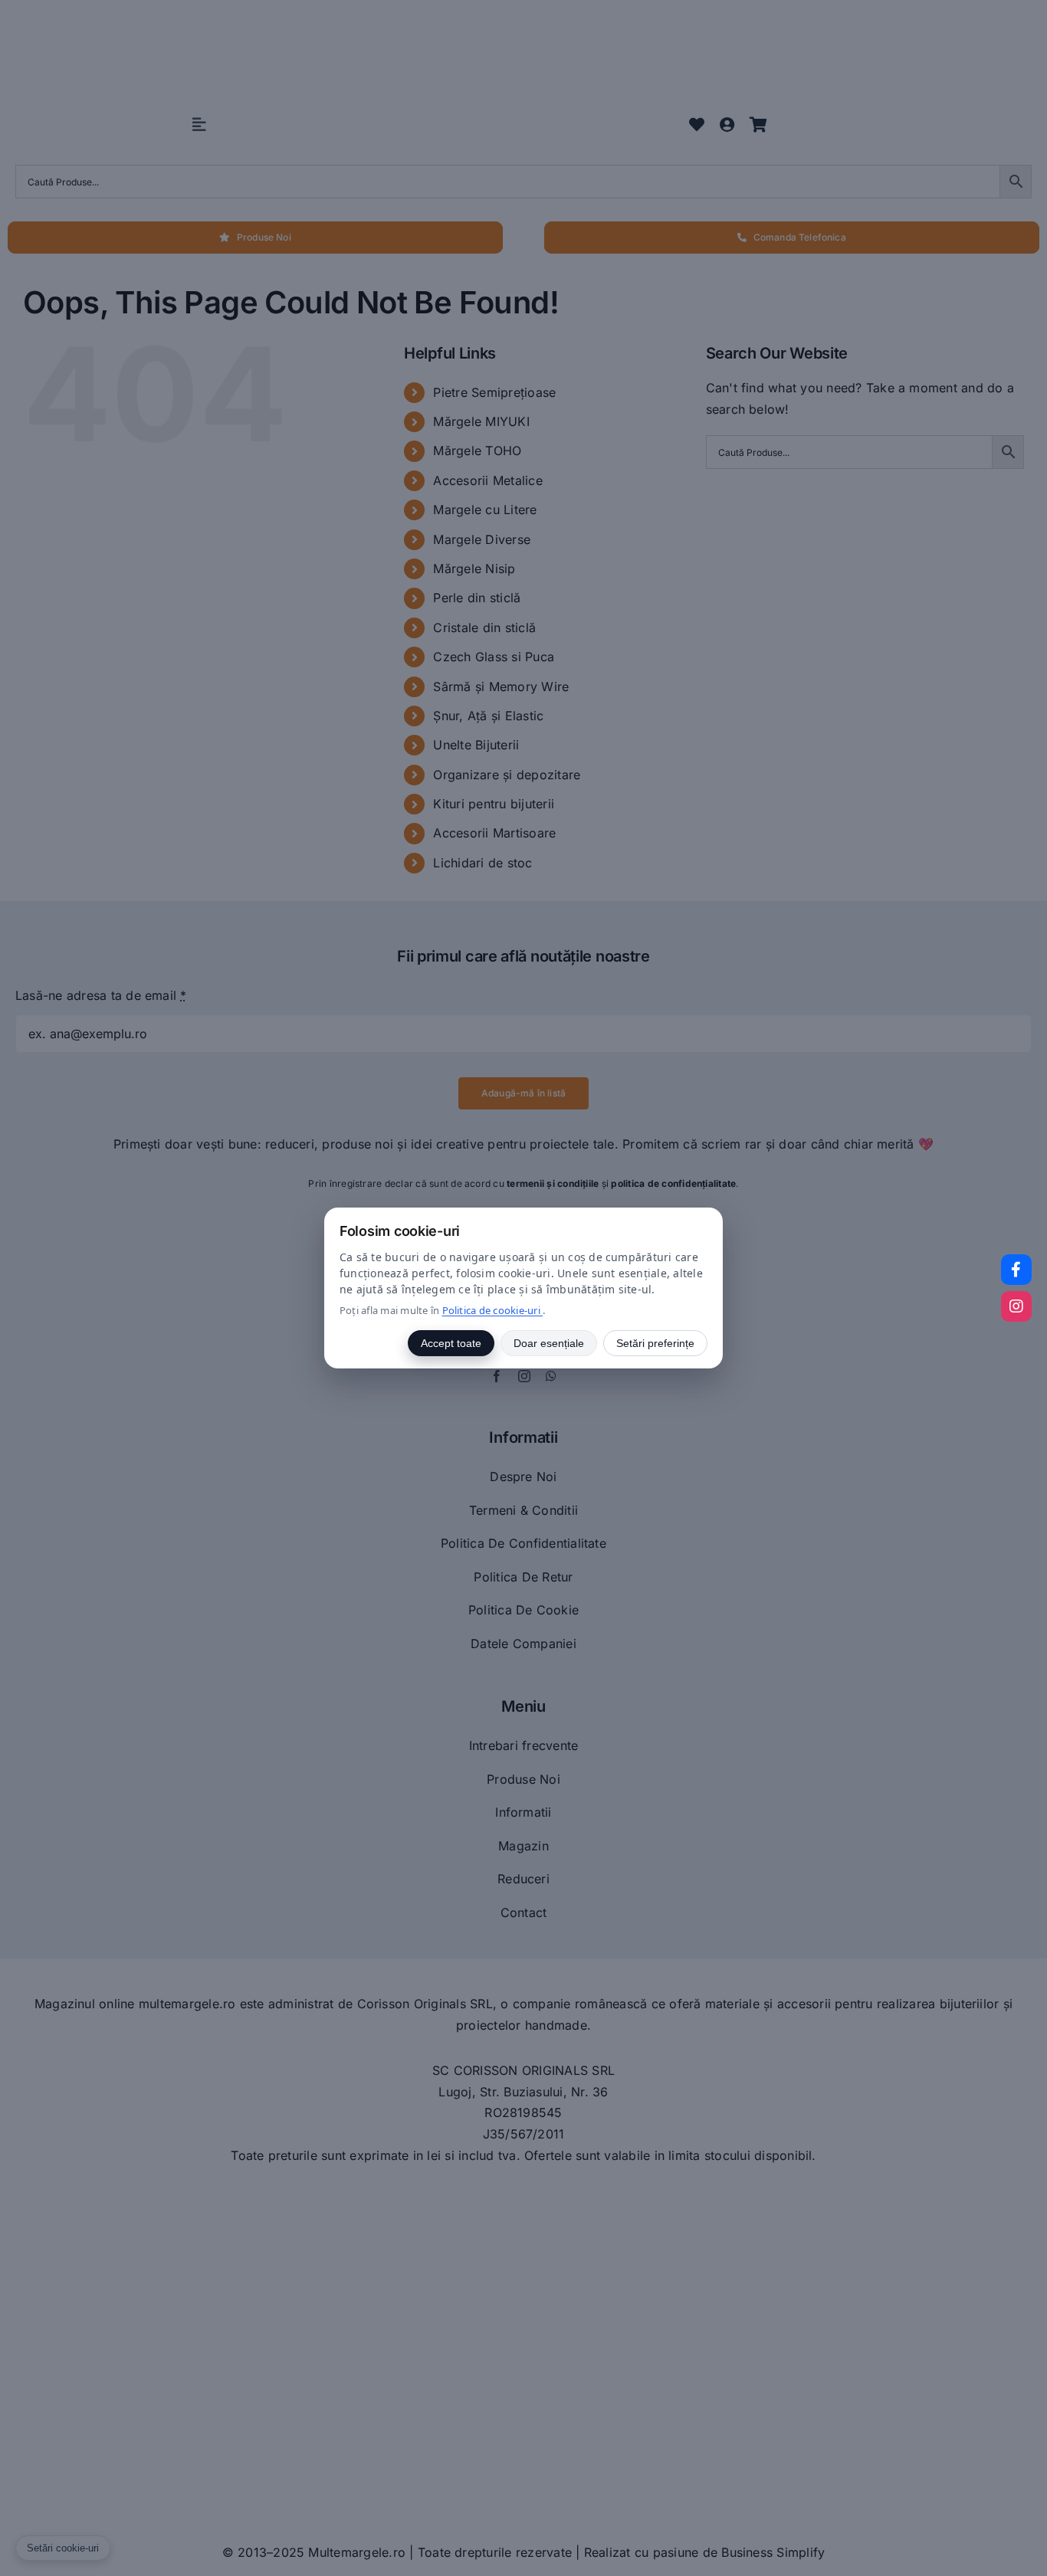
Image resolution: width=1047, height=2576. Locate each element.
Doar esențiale (549, 1343)
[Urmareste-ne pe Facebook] (1016, 1270)
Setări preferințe (655, 1343)
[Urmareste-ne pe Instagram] (1016, 1306)
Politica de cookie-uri (493, 1310)
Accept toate (451, 1343)
